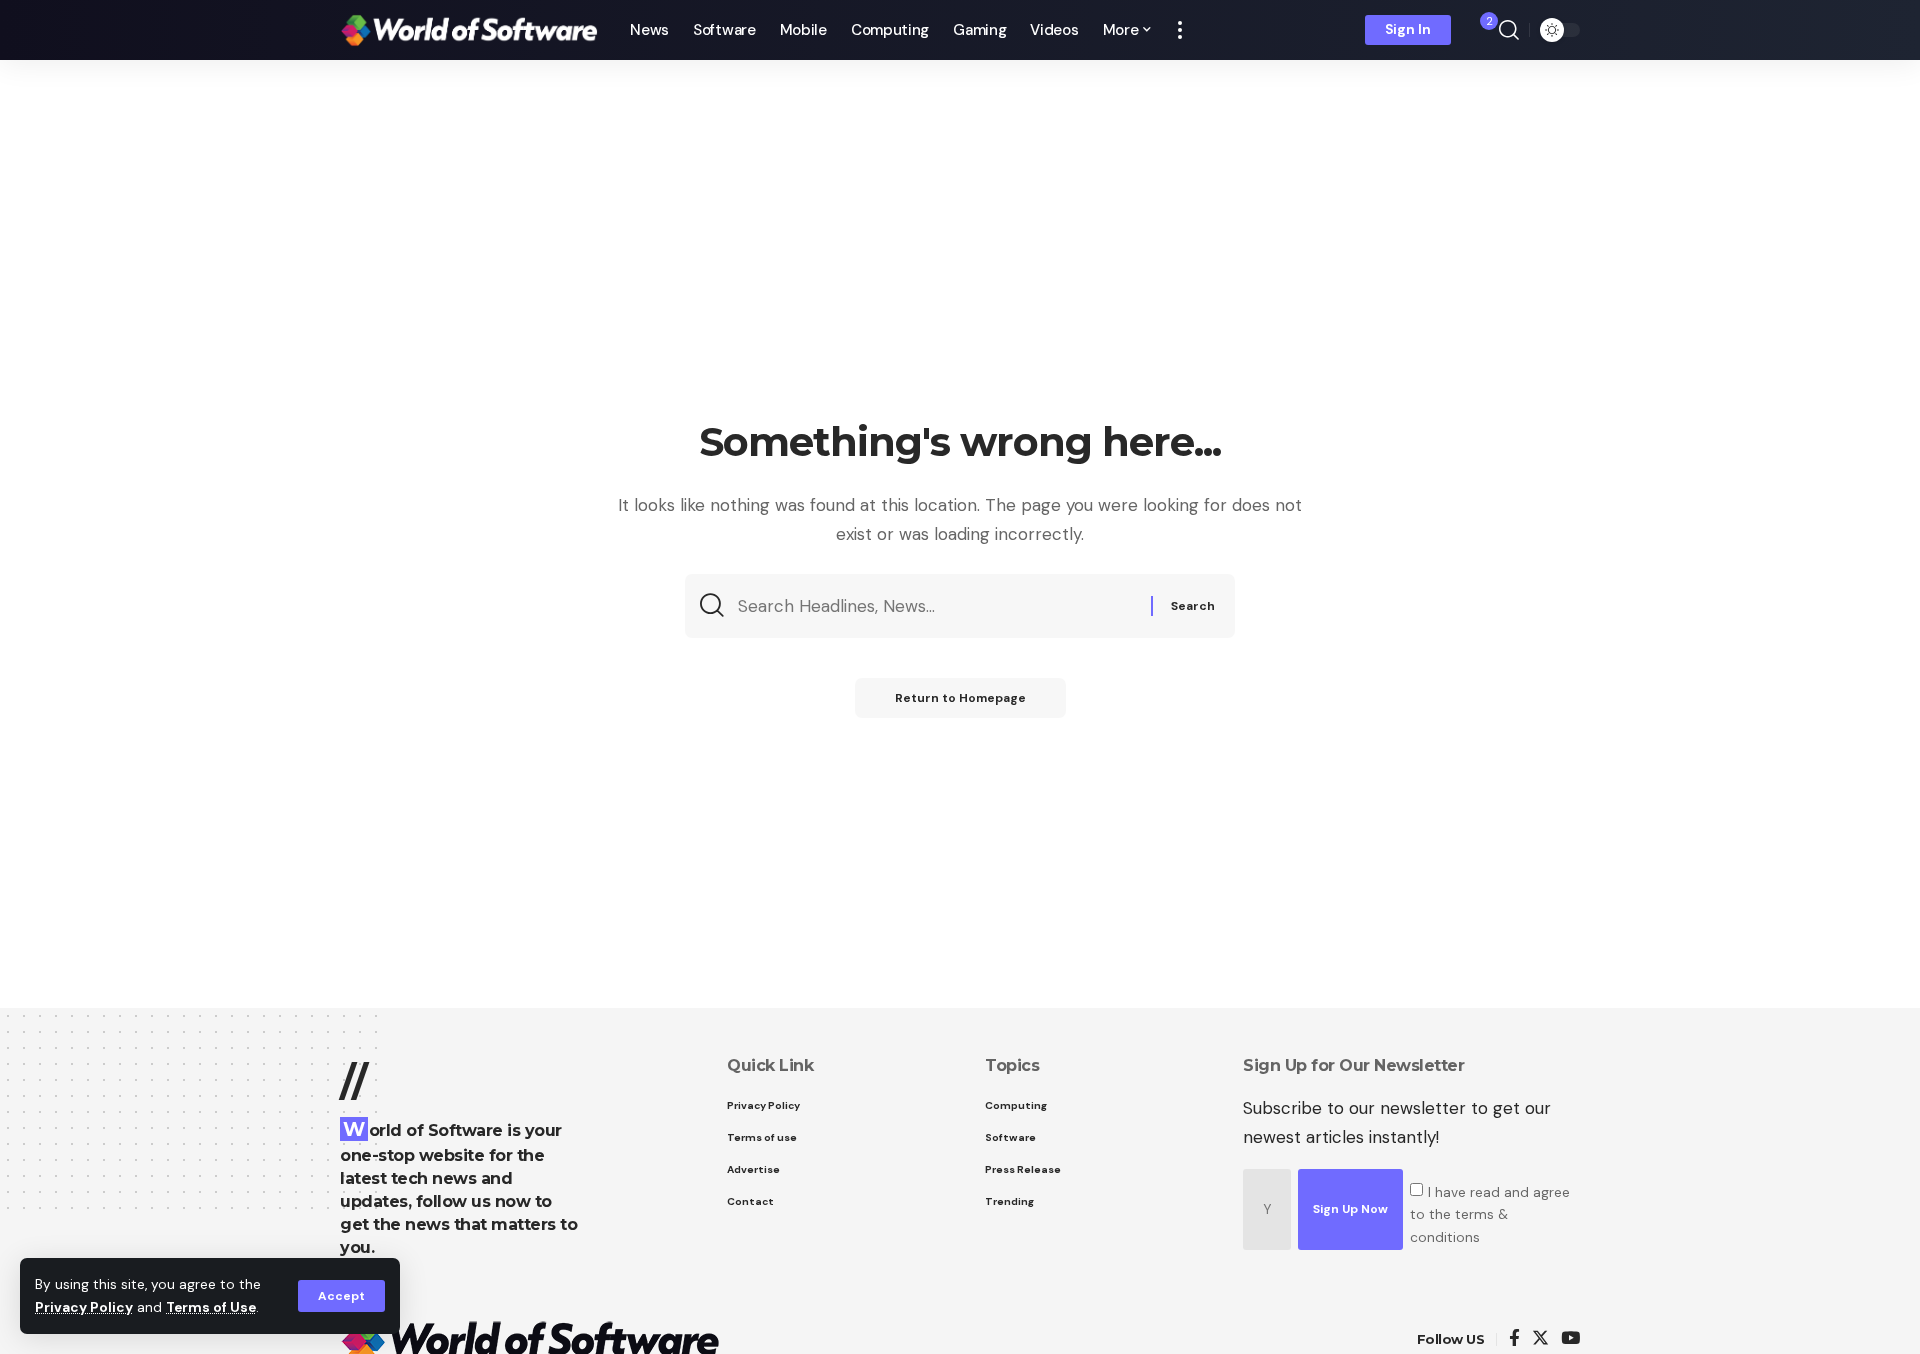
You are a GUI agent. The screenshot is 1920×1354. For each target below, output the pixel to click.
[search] (1509, 30)
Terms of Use (211, 1307)
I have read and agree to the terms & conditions (1490, 1214)
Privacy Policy (84, 1307)
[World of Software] (469, 30)
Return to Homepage (960, 698)
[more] (1180, 30)
